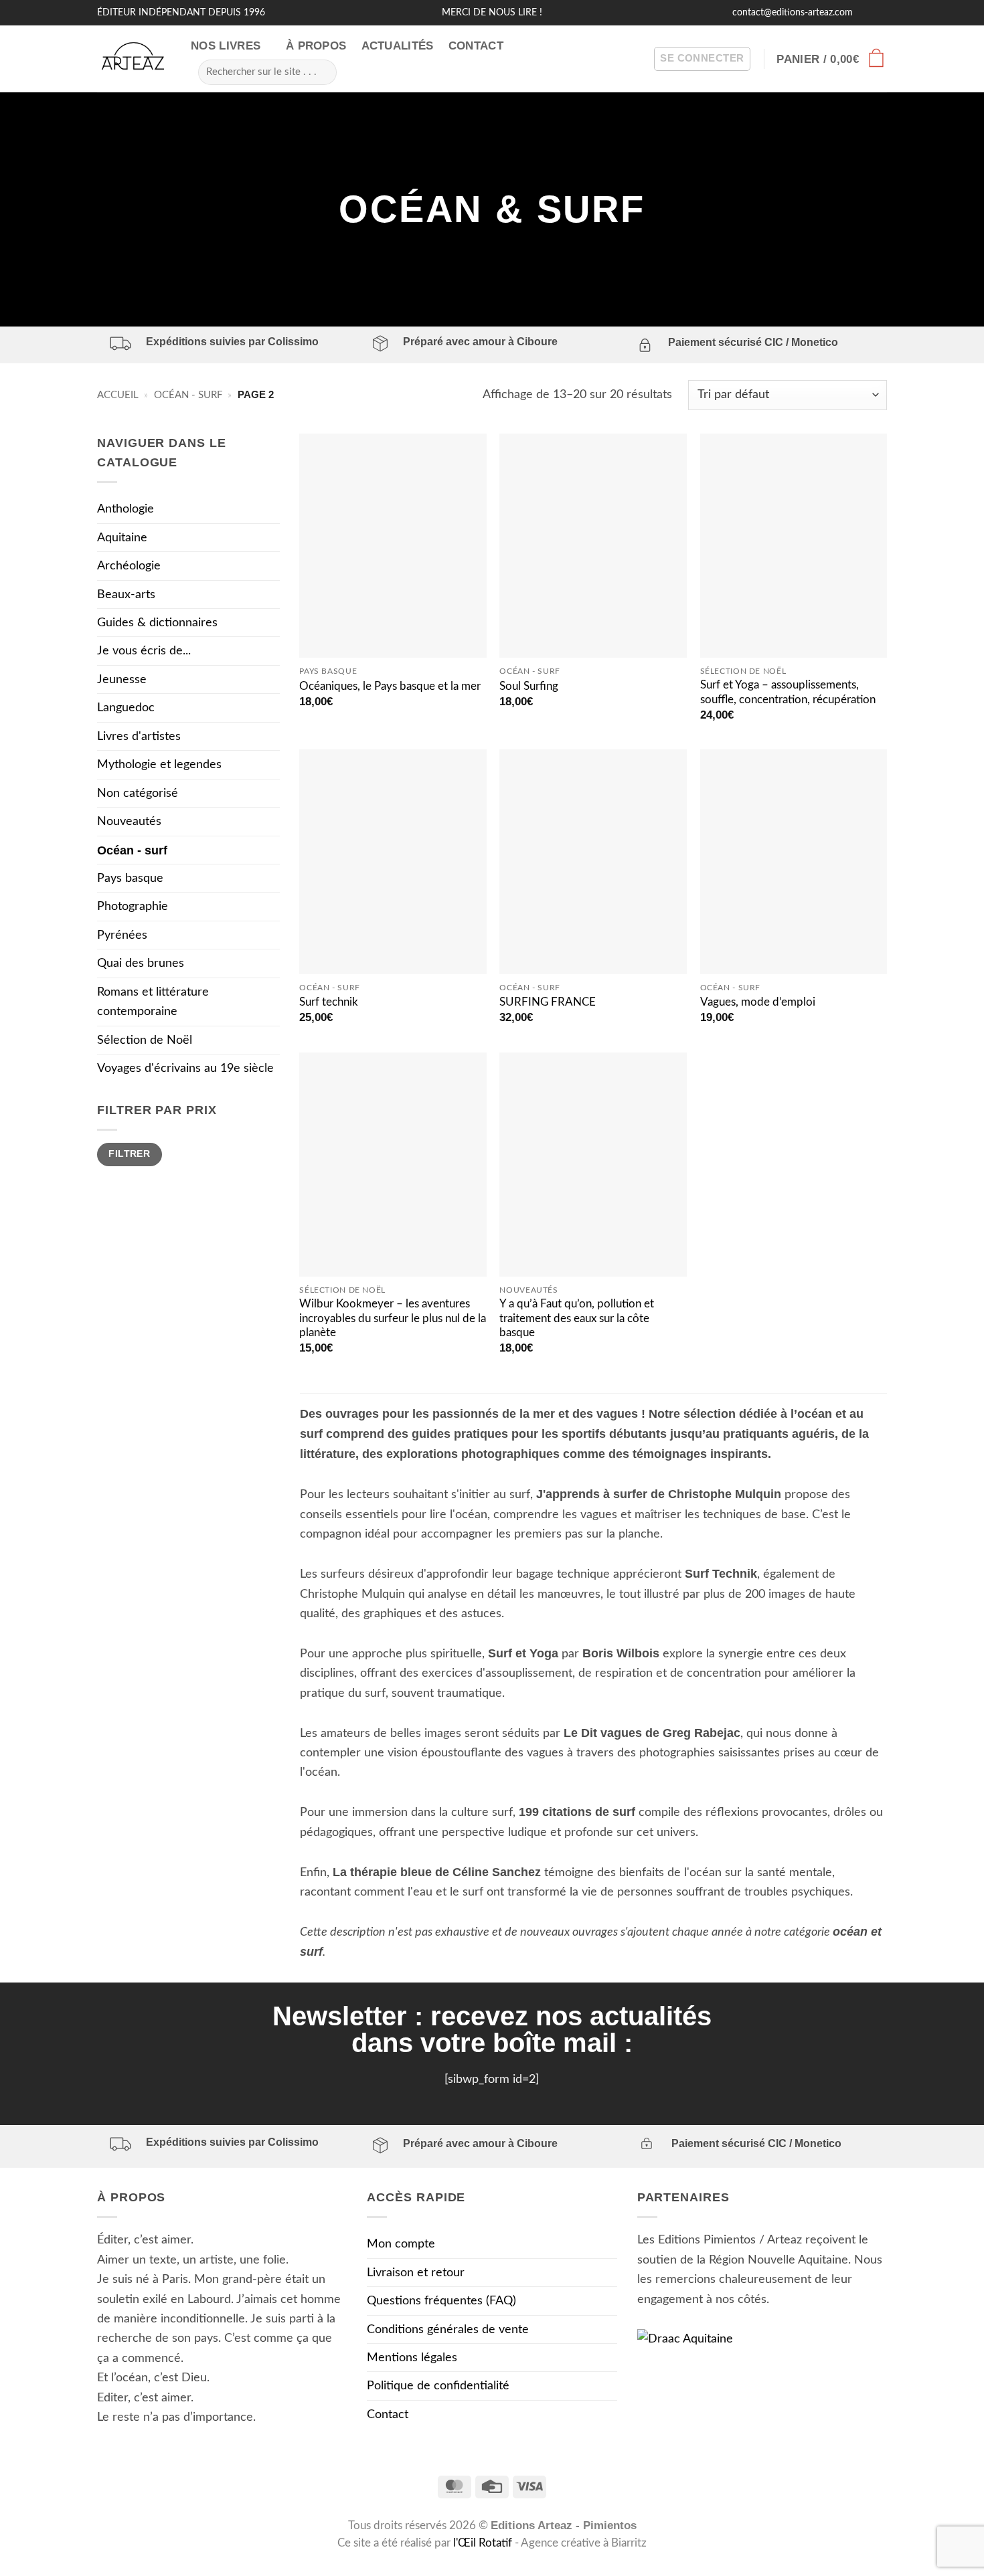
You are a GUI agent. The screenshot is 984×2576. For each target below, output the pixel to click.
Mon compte (401, 2244)
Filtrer (129, 1154)
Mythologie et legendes (159, 764)
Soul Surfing (529, 686)
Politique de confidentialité (438, 2386)
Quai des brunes (141, 963)
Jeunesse (122, 679)
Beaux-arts (126, 594)
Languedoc (126, 708)
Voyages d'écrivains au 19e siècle (185, 1068)
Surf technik (329, 1002)
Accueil (118, 395)
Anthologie (126, 509)
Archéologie (129, 566)
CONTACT (476, 46)
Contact (388, 2414)
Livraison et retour (416, 2273)
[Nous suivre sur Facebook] (865, 12)
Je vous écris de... (144, 651)
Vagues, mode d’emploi (758, 1002)
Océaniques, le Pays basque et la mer (390, 686)
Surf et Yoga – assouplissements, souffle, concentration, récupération (788, 693)
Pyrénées (122, 935)
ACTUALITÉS (398, 46)
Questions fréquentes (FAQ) (441, 2301)
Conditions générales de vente (448, 2329)
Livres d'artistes (139, 736)
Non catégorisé (138, 793)
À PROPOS (316, 46)
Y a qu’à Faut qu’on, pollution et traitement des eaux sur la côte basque (577, 1318)
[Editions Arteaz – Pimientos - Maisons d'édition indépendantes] (134, 59)
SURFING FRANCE (548, 1002)
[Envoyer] (321, 72)
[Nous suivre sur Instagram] (880, 12)
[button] (702, 59)
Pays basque (130, 878)
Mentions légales (412, 2358)
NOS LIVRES (226, 46)
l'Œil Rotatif (484, 2543)
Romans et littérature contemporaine (153, 1002)
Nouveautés (129, 821)
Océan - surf (188, 395)
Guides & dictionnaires (157, 623)
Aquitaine (122, 538)
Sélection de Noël (145, 1040)
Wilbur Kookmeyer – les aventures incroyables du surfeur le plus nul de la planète (393, 1318)
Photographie (133, 906)
